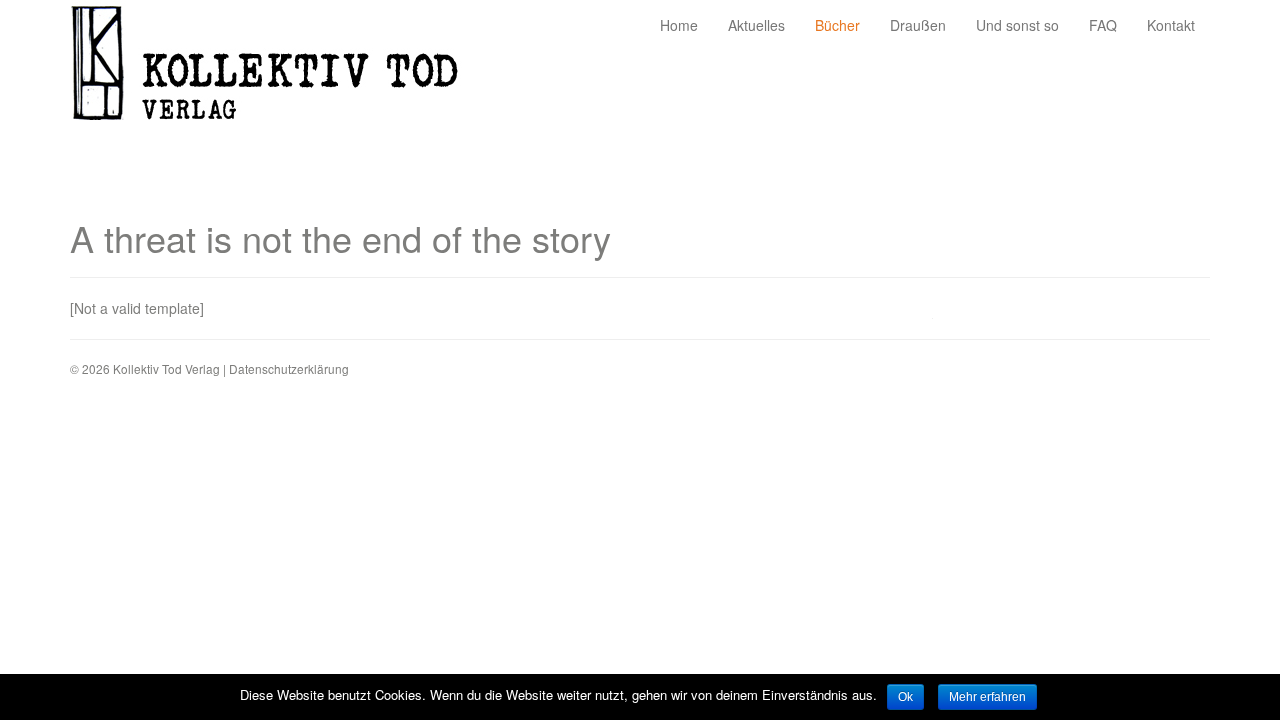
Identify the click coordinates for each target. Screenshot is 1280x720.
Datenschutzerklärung (289, 368)
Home (679, 25)
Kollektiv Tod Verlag (279, 68)
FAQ (1103, 25)
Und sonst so (1017, 25)
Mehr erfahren (987, 697)
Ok (905, 697)
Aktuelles (756, 25)
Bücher (837, 25)
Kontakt (1171, 25)
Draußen (918, 25)
